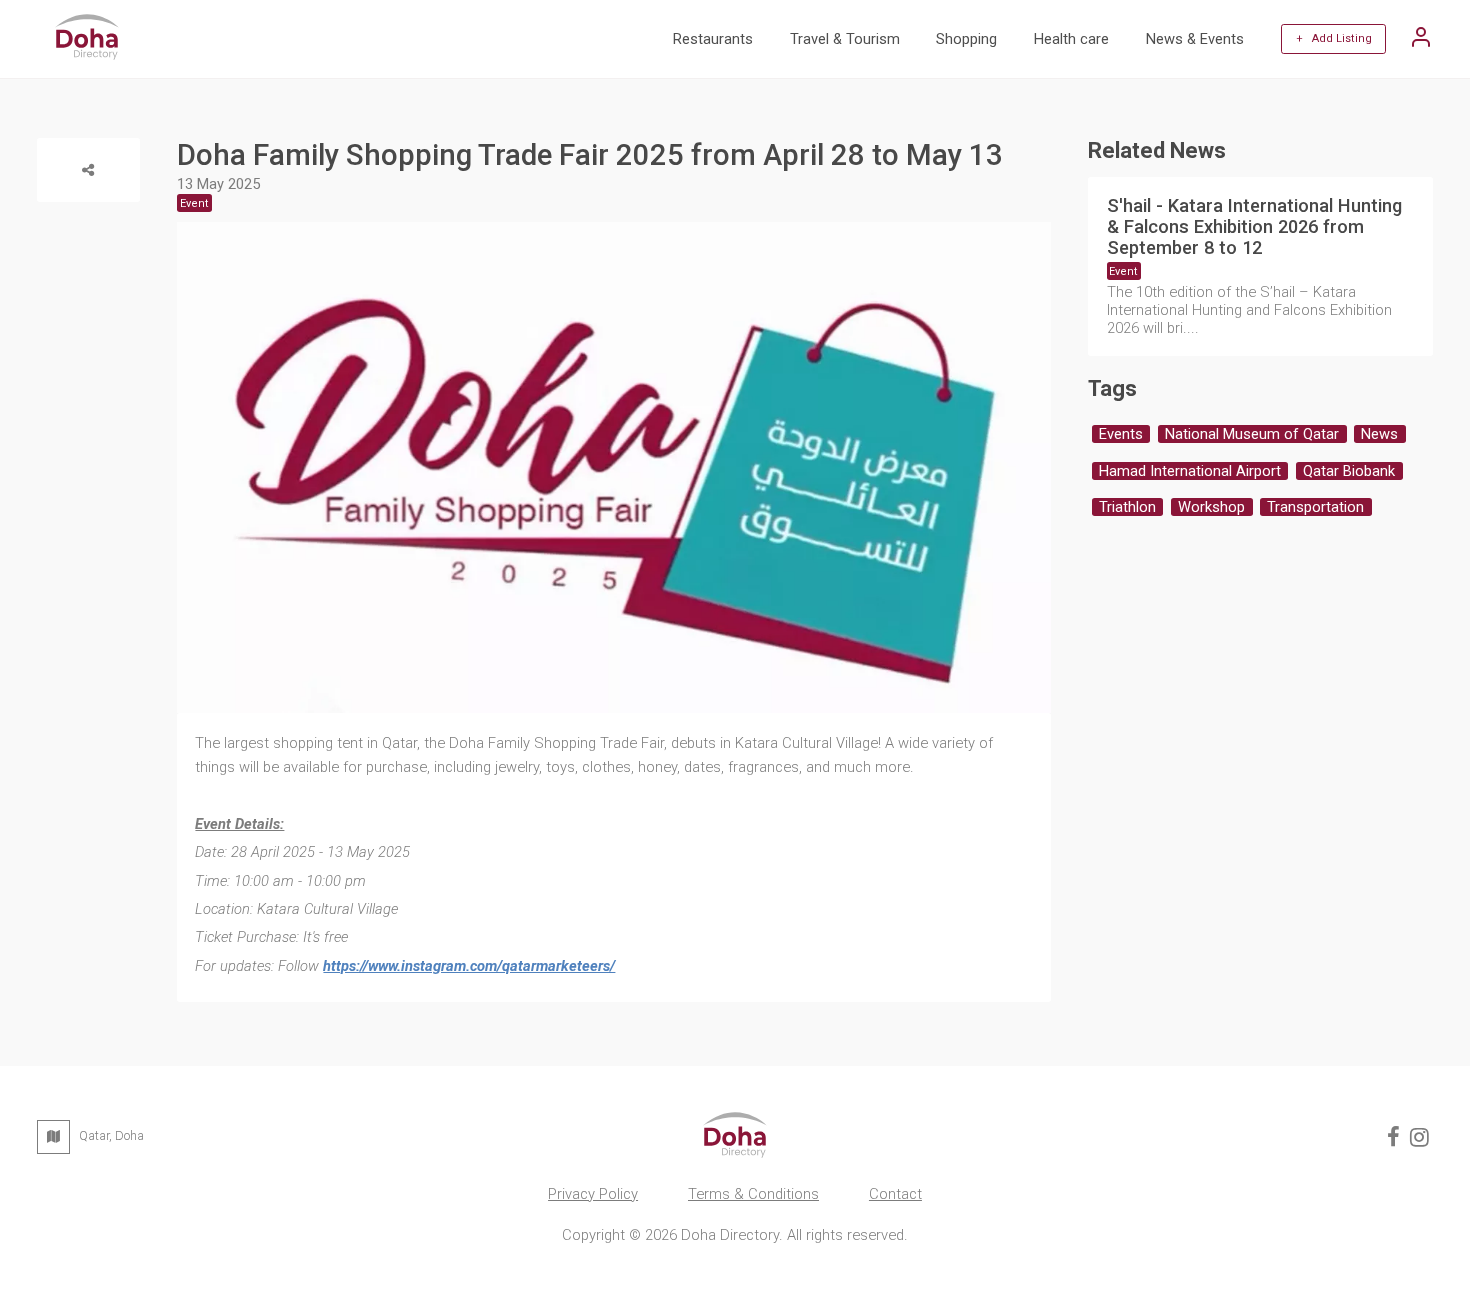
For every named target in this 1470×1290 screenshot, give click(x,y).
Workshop (1211, 507)
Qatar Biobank (1349, 471)
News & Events (1195, 39)
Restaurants (713, 39)
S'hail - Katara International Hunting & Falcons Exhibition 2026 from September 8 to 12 (1254, 226)
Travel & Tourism (845, 39)
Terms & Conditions (753, 1194)
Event (1123, 271)
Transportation (1315, 507)
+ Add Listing (1334, 38)
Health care (1071, 39)
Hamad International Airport (1190, 471)
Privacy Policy (593, 1194)
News (1379, 434)
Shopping (966, 39)
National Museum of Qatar (1252, 434)
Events (1121, 434)
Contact (895, 1194)
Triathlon (1127, 507)
